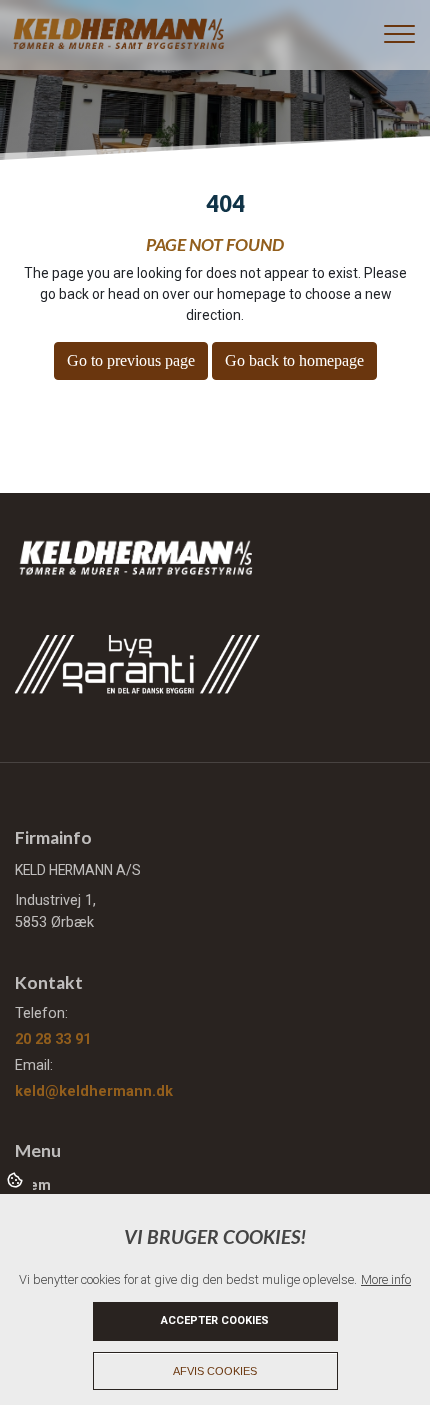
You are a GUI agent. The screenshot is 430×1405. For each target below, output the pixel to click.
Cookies (16, 1179)
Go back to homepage (294, 360)
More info (386, 1279)
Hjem (33, 1186)
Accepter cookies (215, 1320)
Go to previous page (131, 360)
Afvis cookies (215, 1371)
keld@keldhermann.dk (94, 1091)
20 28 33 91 (53, 1039)
